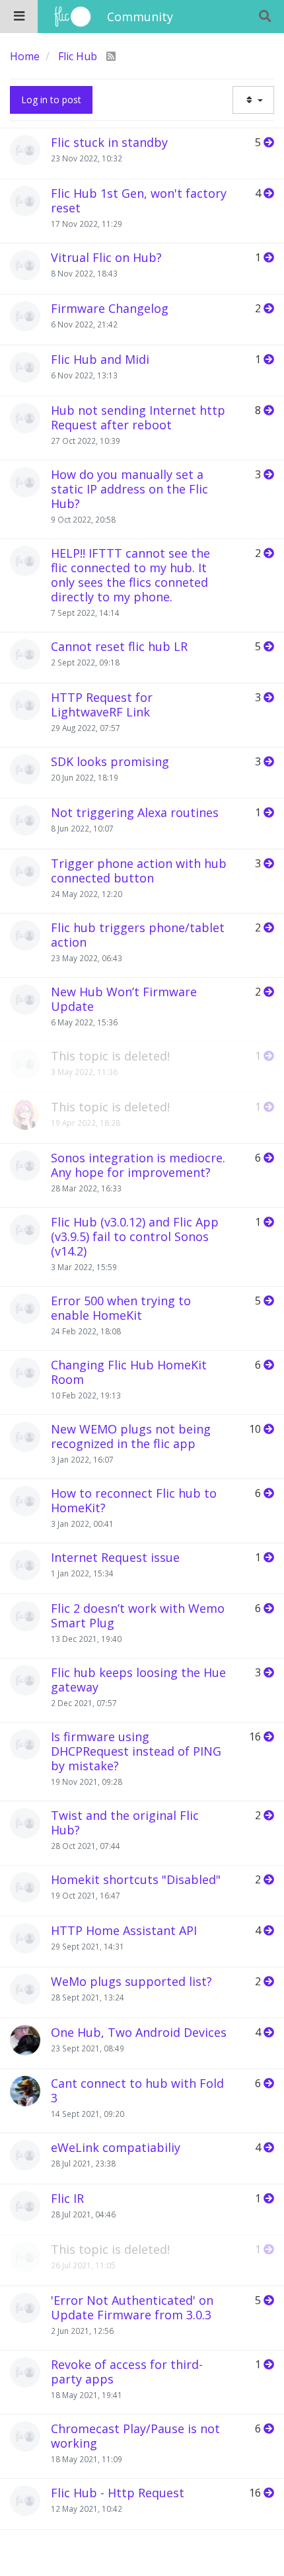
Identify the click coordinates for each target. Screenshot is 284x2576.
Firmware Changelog (110, 308)
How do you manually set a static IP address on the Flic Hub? (129, 489)
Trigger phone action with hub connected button (139, 871)
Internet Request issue (115, 1557)
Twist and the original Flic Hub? (125, 1823)
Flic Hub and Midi (100, 359)
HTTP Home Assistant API (124, 1930)
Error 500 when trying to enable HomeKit (121, 1308)
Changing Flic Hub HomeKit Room (129, 1372)
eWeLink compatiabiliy (116, 2147)
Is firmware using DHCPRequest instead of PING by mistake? (136, 1751)
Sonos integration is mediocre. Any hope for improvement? (138, 1165)
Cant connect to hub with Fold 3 (137, 2090)
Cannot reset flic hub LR (119, 646)
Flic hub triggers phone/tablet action (138, 935)
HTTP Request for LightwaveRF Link (102, 705)
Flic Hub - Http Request (118, 2493)
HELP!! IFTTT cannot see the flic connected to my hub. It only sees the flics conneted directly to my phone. (130, 575)
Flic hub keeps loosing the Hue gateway (138, 1680)
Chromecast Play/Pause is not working (135, 2436)
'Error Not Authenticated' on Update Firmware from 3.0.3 (132, 2307)
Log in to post (51, 100)
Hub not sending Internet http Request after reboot (138, 417)
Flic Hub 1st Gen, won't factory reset (139, 200)
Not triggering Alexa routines (135, 812)
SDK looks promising (110, 761)
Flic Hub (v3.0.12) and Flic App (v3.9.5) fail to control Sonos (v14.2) (135, 1236)
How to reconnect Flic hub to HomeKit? (134, 1500)
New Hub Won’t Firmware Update (124, 999)
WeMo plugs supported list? (131, 1981)
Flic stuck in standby (109, 142)
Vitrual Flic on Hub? (106, 257)
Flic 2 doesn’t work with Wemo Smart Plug (138, 1615)
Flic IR (67, 2198)
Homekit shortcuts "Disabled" (136, 1879)
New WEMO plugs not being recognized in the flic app (131, 1436)
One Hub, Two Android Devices (139, 2032)
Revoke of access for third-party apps (127, 2372)
